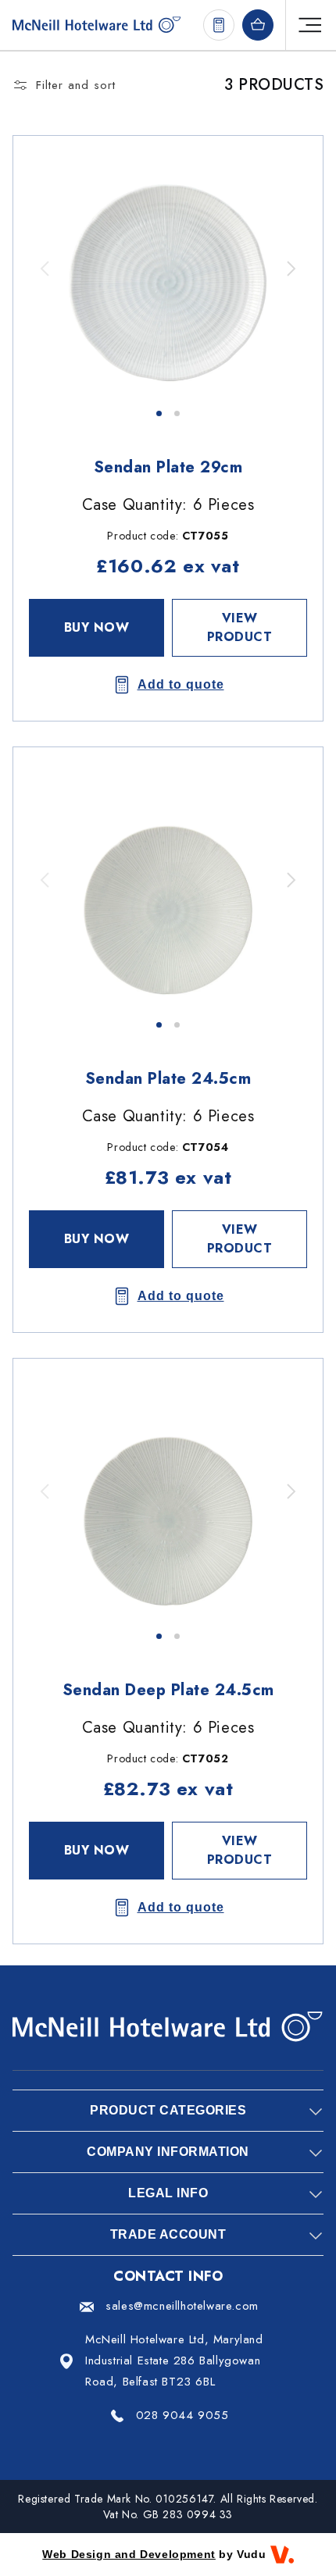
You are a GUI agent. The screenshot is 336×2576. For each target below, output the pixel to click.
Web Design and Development (129, 2554)
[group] (168, 269)
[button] (290, 269)
